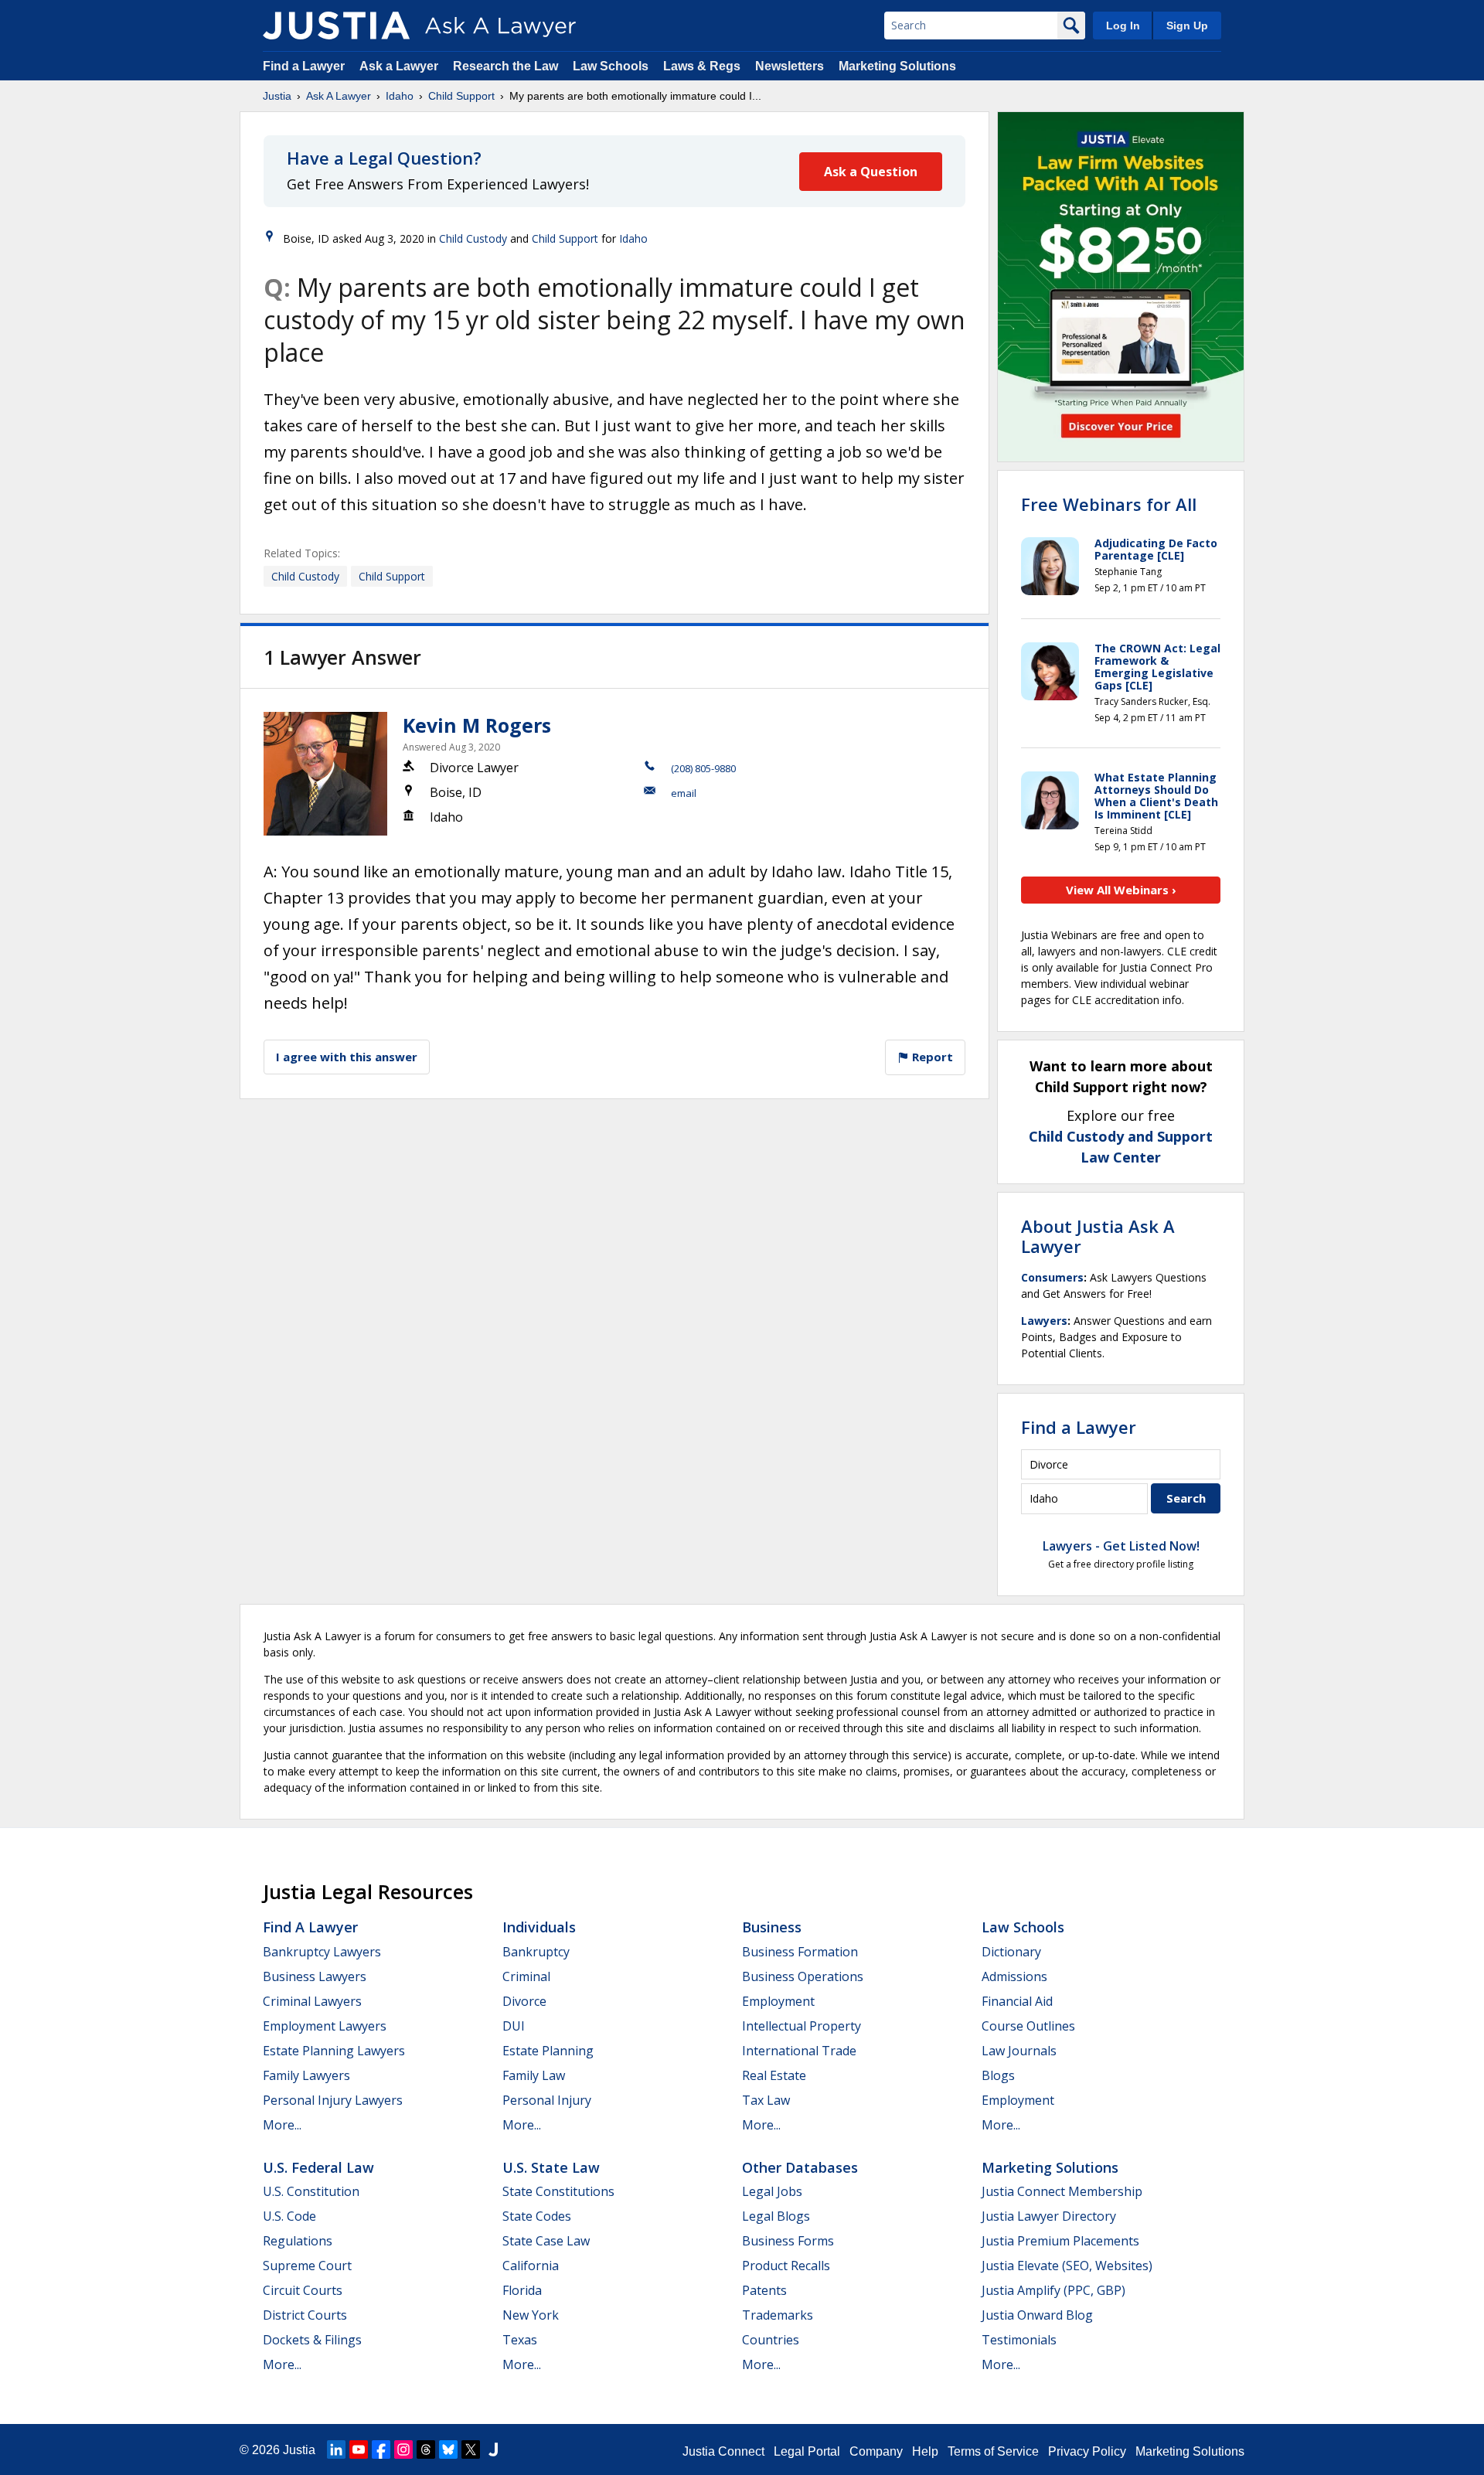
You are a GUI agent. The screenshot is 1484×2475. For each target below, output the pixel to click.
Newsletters (790, 66)
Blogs (998, 2075)
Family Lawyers (306, 2075)
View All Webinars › (1121, 890)
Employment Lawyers (325, 2026)
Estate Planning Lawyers (334, 2051)
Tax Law (766, 2100)
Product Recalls (786, 2266)
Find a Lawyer (304, 66)
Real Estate (774, 2075)
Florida (522, 2290)
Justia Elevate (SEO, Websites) (1067, 2266)
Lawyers (1044, 1321)
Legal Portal (807, 2451)
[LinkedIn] (336, 2449)
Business (772, 1927)
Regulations (298, 2241)
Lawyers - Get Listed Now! (1121, 1546)
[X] (471, 2449)
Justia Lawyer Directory (1049, 2216)
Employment (778, 2001)
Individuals (539, 1927)
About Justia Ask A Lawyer (1098, 1236)
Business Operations (803, 1976)
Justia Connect (723, 2451)
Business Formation (800, 1952)
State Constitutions (558, 2191)
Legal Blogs (776, 2216)
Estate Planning (548, 2051)
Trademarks (778, 2315)
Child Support (461, 96)
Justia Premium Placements (1060, 2241)
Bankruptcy (536, 1952)
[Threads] (426, 2449)
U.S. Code (289, 2216)
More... (282, 2125)
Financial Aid (1017, 2001)
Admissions (1014, 1976)
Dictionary (1011, 1952)
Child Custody (473, 238)
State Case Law (546, 2241)
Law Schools (611, 66)
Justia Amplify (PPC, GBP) (1053, 2290)
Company (876, 2451)
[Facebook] (381, 2449)
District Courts (305, 2315)
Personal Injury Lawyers (333, 2100)
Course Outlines (1028, 2026)
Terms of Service (993, 2451)
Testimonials (1019, 2340)
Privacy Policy (1087, 2451)
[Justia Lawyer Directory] (493, 2449)
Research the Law (505, 66)
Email (684, 793)
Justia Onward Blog (1037, 2315)
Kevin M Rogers (477, 725)
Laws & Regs (702, 66)
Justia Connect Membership (1062, 2191)
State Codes (537, 2216)
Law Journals (1019, 2051)
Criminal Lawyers (312, 2001)
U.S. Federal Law (318, 2167)
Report (931, 1057)
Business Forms (788, 2241)
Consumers (1052, 1277)
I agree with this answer (347, 1057)
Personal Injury (547, 2100)
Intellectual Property (802, 2026)
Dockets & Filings (312, 2340)
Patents (764, 2290)
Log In (1123, 26)
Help (925, 2451)
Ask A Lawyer (339, 96)
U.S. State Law (551, 2167)
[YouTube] (359, 2449)
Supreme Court (307, 2266)
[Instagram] (403, 2449)
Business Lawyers (315, 1976)
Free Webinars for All (1109, 504)
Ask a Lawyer (400, 66)
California (531, 2266)
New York (531, 2315)
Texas (520, 2340)
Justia (277, 96)
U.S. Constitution (311, 2191)
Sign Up (1187, 26)
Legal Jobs (772, 2191)
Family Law (534, 2075)
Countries (771, 2340)
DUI (514, 2026)
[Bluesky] (448, 2449)
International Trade (799, 2051)
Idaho (400, 96)
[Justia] (336, 26)
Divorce (524, 2001)
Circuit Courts (303, 2290)
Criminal (526, 1976)
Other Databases (800, 2167)
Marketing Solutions (897, 66)
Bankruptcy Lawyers (322, 1952)
